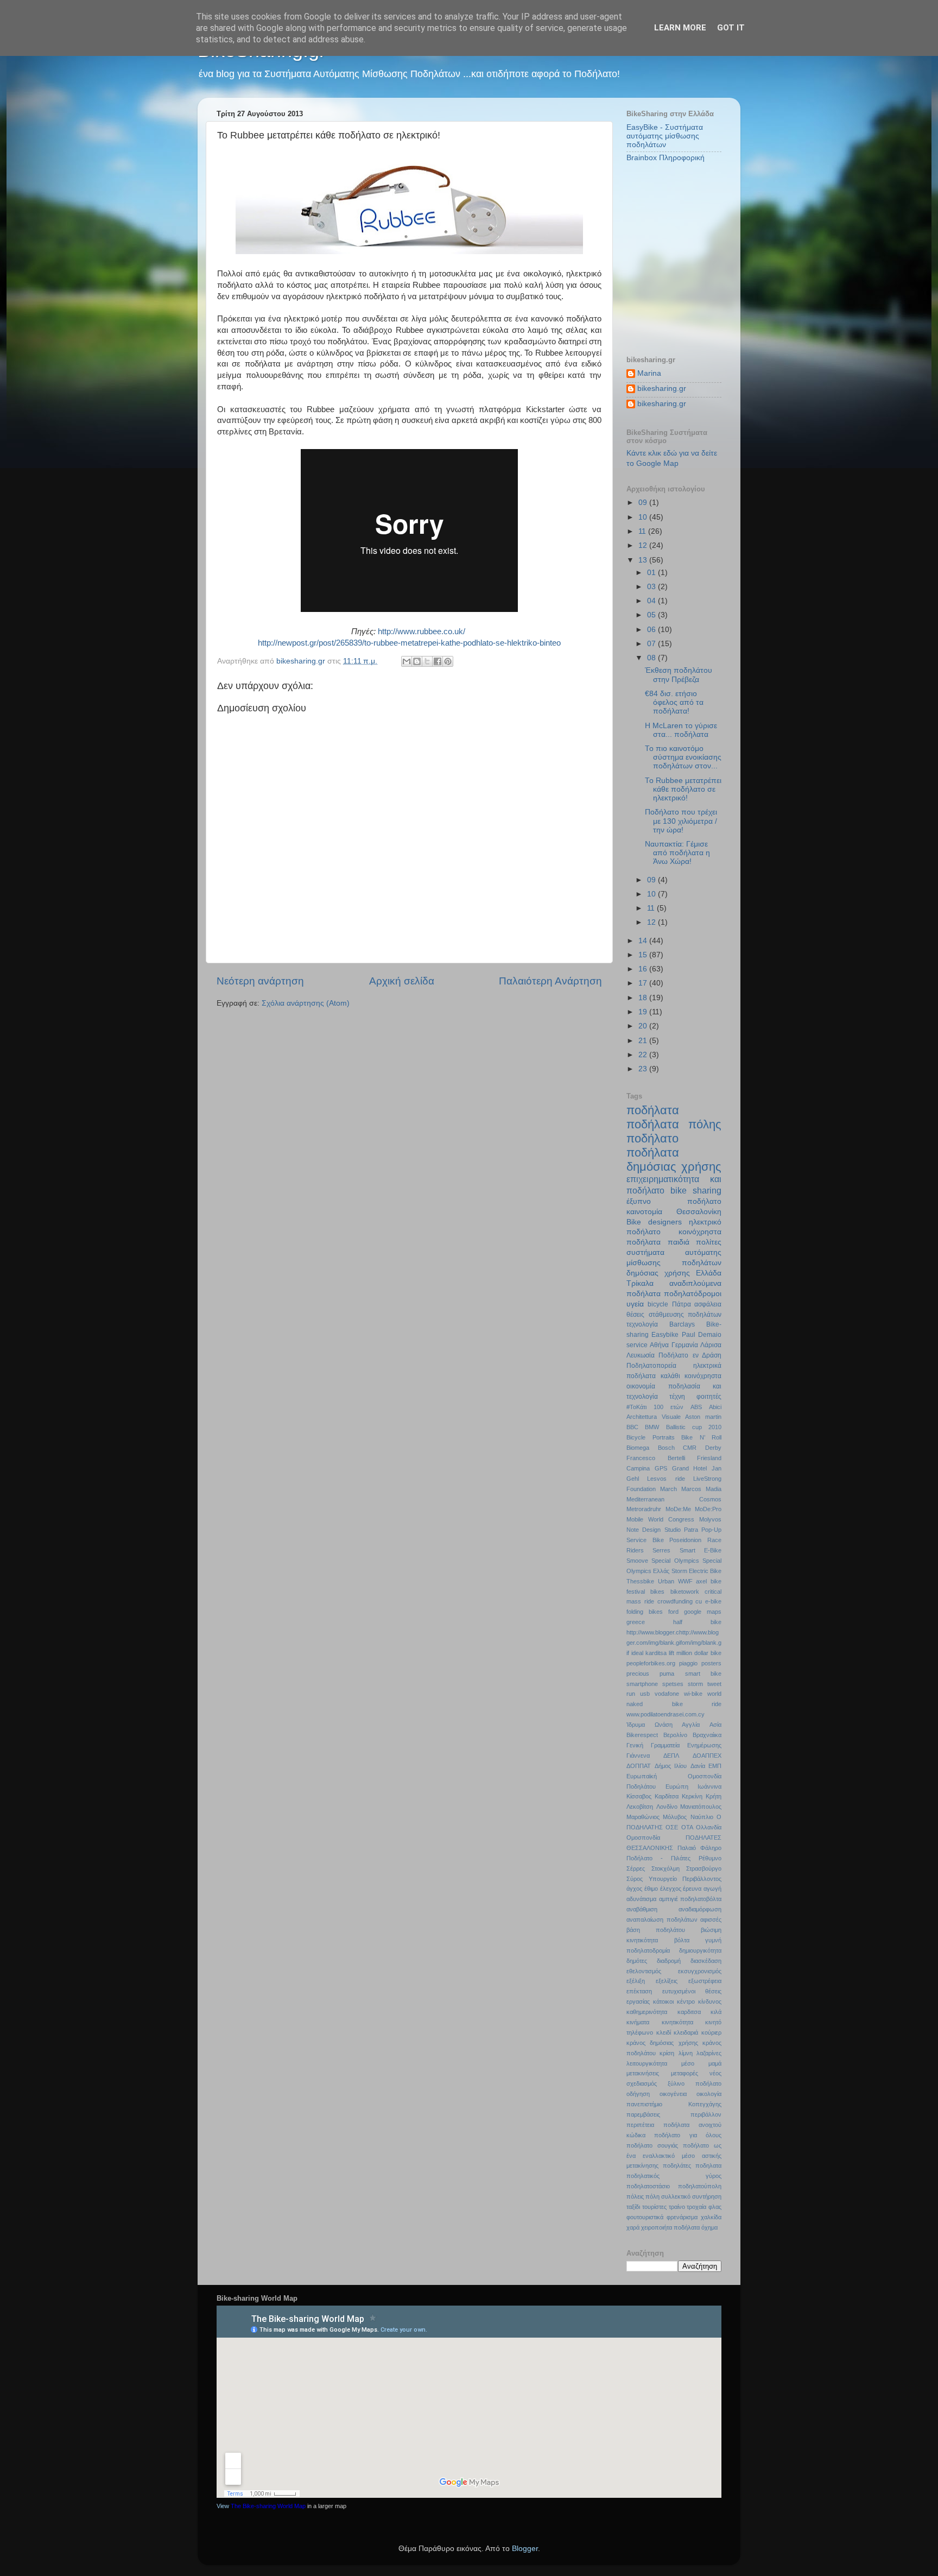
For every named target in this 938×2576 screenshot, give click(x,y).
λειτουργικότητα (647, 2063)
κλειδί (664, 2032)
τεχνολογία (642, 1324)
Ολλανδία (709, 1827)
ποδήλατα (653, 1110)
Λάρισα (711, 1345)
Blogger (525, 2549)
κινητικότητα (677, 2022)
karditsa (656, 1653)
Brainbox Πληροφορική (666, 158)
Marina (649, 373)
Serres (661, 1550)
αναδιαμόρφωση (700, 1909)
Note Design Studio (654, 1530)
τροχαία (696, 2207)
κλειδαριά (686, 2032)
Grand (680, 1468)
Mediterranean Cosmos (674, 1499)
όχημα (709, 2227)
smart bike (703, 1674)
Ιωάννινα (709, 1786)
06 (652, 630)
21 (644, 1041)
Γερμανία (685, 1345)
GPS (661, 1468)
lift (671, 1653)
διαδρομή (669, 1961)
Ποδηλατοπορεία (651, 1366)
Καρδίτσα (667, 1796)
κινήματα (638, 2022)
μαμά (715, 2063)
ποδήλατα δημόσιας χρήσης (674, 1160)
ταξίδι (633, 2207)
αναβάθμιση (642, 1909)
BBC (632, 1427)
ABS (696, 1407)
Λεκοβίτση (640, 1807)
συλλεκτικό (676, 2196)
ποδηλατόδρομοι (693, 1294)
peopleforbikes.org (651, 1663)
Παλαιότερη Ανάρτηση (550, 981)
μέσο (688, 2063)
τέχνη (677, 1397)
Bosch (666, 1448)
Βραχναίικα (707, 1735)
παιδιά (679, 1242)
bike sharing (696, 1190)
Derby (713, 1448)
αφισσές (711, 1920)
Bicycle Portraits (651, 1437)
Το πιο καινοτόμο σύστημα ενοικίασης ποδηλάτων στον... (683, 757)
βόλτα (682, 1940)
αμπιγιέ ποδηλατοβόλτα (690, 1899)
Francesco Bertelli (656, 1458)
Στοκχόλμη (666, 1868)
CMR (690, 1448)
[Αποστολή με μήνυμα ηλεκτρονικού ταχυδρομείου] (407, 661)
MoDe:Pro (708, 1509)
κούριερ (711, 2032)
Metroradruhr (644, 1509)
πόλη (652, 2196)
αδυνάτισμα (641, 1899)
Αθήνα (659, 1345)
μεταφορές (685, 2073)
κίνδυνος (710, 2002)
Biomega (638, 1448)
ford (673, 1612)
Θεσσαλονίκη (699, 1212)
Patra (691, 1530)
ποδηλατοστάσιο (648, 2186)
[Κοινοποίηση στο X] (427, 661)
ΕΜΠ (715, 1766)
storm (695, 1684)
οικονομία (641, 1386)
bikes (657, 1592)
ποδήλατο (652, 1138)
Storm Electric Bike (697, 1571)
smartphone (642, 1684)
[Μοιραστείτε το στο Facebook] (438, 661)
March (668, 1489)
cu (699, 1601)
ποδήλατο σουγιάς (652, 2145)
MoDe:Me (678, 1509)
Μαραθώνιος (643, 1817)
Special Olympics (675, 1561)
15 (644, 955)
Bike (634, 1222)
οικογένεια (673, 2094)
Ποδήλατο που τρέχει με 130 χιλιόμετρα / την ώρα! (681, 821)
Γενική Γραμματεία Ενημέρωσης (674, 1745)
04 (652, 601)
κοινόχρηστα (703, 1376)
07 (652, 644)
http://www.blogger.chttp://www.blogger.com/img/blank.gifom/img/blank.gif (674, 1643)
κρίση (667, 2053)
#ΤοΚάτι (636, 1407)
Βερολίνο (675, 1735)
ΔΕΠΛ (671, 1756)
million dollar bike (699, 1653)
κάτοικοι (663, 2002)
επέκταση (639, 1991)
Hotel (700, 1468)
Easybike (665, 1335)
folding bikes (645, 1612)
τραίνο (677, 2207)
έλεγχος (671, 1889)
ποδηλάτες (677, 2165)
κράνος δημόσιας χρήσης (662, 2043)
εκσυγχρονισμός (700, 1971)
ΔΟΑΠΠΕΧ (707, 1756)
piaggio (688, 1663)
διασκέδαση (706, 1961)
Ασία (715, 1725)
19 (644, 1012)
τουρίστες (654, 2207)
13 (644, 560)
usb (645, 1694)
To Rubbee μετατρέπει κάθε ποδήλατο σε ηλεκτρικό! (683, 789)
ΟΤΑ (687, 1827)
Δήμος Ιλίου (671, 1766)
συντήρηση (707, 2196)
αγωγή (712, 1889)
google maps (703, 1612)
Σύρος (635, 1879)
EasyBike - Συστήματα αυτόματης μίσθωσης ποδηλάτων (665, 136)
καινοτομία (644, 1212)
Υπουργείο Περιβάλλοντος (685, 1879)
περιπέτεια (640, 2125)
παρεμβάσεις (643, 2114)
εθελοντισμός (644, 1971)
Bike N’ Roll (701, 1437)
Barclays (682, 1324)
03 (652, 587)
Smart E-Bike (701, 1550)
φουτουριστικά (645, 2217)
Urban (666, 1581)
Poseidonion (685, 1540)
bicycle (658, 1304)
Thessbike (640, 1581)
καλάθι (670, 1376)
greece (636, 1622)
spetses (673, 1684)
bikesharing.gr (662, 389)
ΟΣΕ (672, 1827)
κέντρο (686, 2002)
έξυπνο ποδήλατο (674, 1201)
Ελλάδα (709, 1273)
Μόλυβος (675, 1817)
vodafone (667, 1694)
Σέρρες (636, 1868)
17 (644, 983)
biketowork (685, 1592)
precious (638, 1674)
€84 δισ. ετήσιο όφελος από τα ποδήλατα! (674, 702)
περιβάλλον (706, 2114)
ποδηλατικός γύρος (674, 2176)
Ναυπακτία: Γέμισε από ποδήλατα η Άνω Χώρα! (677, 853)
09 (644, 503)
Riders (635, 1550)
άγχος (634, 1889)
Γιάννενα (638, 1756)
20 (644, 1026)
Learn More (680, 28)
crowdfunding (675, 1601)
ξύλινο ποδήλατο (695, 2083)
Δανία (698, 1766)
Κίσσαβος (639, 1796)
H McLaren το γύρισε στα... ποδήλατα (681, 730)
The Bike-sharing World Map (268, 2506)
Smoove (637, 1561)
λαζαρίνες (709, 2053)
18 (644, 998)
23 (644, 1069)
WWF (685, 1581)
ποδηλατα (708, 2165)
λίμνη (686, 2053)
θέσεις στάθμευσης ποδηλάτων (674, 1315)
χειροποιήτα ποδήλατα (670, 2227)
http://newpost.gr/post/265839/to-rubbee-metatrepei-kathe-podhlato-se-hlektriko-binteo (409, 643)
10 (644, 517)
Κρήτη (714, 1796)
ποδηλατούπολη (700, 2186)
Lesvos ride (666, 1479)
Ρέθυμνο (710, 1858)
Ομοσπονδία (643, 1838)
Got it (731, 28)
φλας (715, 2207)
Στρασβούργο (704, 1868)
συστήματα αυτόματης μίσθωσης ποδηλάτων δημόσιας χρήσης (674, 1263)
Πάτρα (682, 1304)
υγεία (635, 1304)
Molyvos (710, 1519)
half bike (697, 1622)
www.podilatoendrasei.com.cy (666, 1714)
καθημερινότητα (647, 2012)
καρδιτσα (689, 2012)
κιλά (716, 2012)
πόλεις (635, 2196)
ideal (637, 1653)
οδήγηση (638, 2094)
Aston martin (703, 1417)
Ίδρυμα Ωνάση (649, 1725)
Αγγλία (691, 1725)
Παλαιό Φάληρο (699, 1848)
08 (652, 658)
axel (701, 1581)
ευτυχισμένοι (679, 1991)
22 (644, 1055)
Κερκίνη (692, 1796)
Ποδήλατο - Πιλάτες (658, 1858)
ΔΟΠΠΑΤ (639, 1766)
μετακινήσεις (643, 2073)
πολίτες (709, 1242)
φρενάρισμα (682, 2217)
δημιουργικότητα (700, 1950)
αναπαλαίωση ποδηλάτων (662, 1920)
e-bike (713, 1601)
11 (643, 531)
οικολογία (709, 2094)
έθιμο (651, 1889)
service (637, 1345)
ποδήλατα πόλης (674, 1124)
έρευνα (692, 1889)
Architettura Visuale (654, 1417)
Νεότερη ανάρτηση (260, 981)
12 (644, 545)
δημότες (637, 1961)
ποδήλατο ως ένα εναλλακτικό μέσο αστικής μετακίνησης (674, 2156)
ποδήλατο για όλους (688, 2135)
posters (711, 1663)
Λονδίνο (667, 1807)
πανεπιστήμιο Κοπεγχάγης (674, 2104)
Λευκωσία (641, 1355)
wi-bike (693, 1694)
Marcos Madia (701, 1489)
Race (714, 1540)
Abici (715, 1407)
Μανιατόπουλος (701, 1807)
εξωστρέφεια (705, 1981)
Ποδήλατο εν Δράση (690, 1355)
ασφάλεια (708, 1304)
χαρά (633, 2227)
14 (644, 941)
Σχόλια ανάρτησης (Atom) (306, 1003)
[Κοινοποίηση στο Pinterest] (448, 661)
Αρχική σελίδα (402, 981)
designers (665, 1222)
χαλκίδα (711, 2217)
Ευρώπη (677, 1786)
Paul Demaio (702, 1335)
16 (644, 969)
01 (652, 573)
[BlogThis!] (417, 661)
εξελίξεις (667, 1981)
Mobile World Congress (660, 1519)
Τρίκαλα (640, 1283)
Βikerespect (642, 1735)
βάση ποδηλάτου (656, 1930)
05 (652, 615)
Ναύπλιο (702, 1817)
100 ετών (668, 1407)
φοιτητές (709, 1397)
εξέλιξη (636, 1981)
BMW (652, 1427)
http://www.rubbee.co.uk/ (422, 632)
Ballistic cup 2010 (694, 1427)
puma (667, 1674)
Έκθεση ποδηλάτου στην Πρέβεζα (679, 675)
